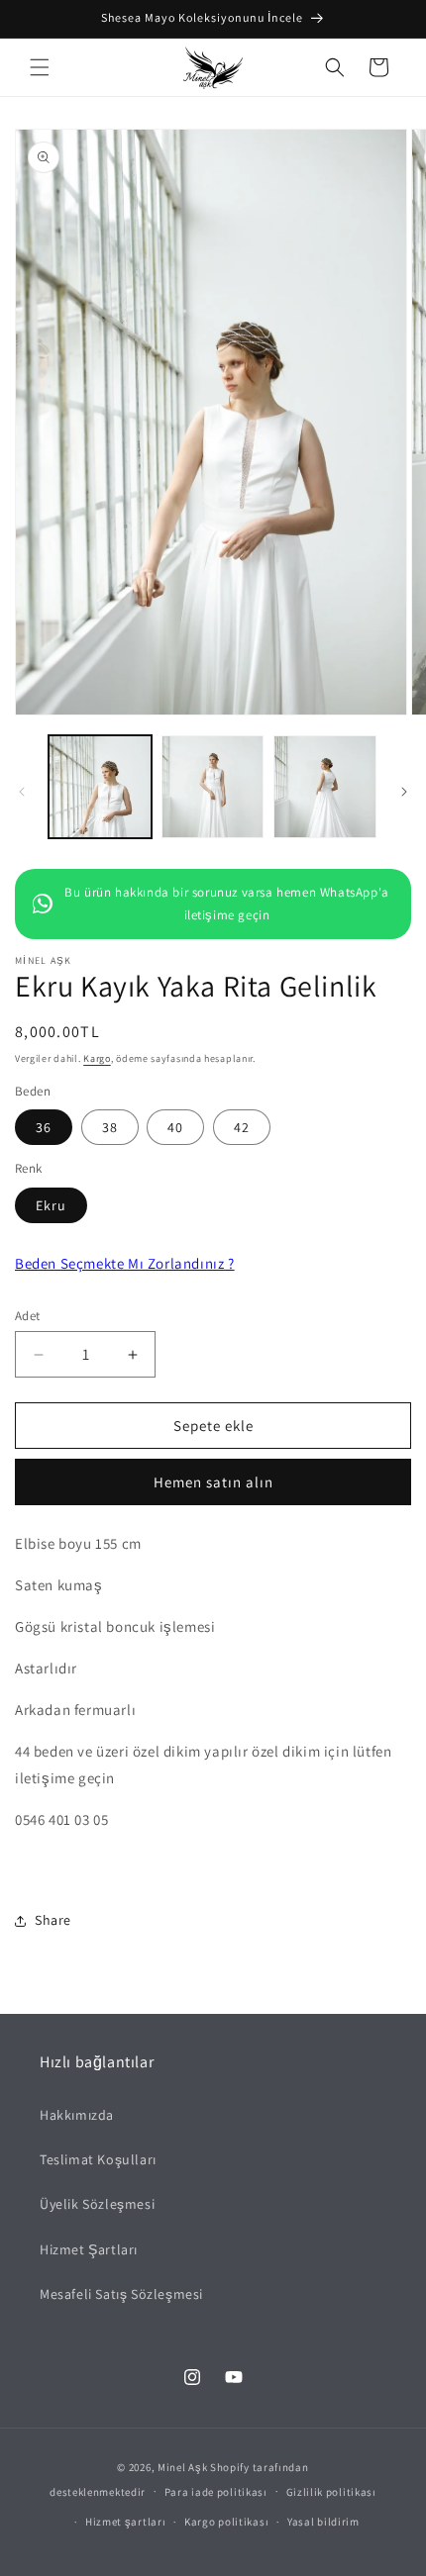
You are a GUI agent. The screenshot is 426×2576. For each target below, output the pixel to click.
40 (175, 1127)
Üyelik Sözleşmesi (97, 2204)
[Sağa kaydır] (404, 792)
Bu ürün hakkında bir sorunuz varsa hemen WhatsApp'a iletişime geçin (227, 904)
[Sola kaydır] (22, 792)
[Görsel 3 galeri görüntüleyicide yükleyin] (325, 787)
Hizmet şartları (126, 2522)
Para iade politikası (216, 2492)
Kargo (97, 1058)
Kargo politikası (226, 2522)
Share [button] (53, 1920)
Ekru (51, 1205)
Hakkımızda (77, 2115)
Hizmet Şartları (89, 2249)
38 (110, 1127)
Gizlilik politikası (331, 2492)
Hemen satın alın (213, 1482)
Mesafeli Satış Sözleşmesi (121, 2294)
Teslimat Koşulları (98, 2159)
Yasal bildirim (323, 2522)
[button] (40, 67)
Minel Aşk (182, 2467)
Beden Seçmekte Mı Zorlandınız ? (125, 1263)
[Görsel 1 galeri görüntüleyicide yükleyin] (100, 787)
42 (242, 1127)
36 (44, 1127)
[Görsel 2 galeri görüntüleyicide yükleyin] (213, 787)
